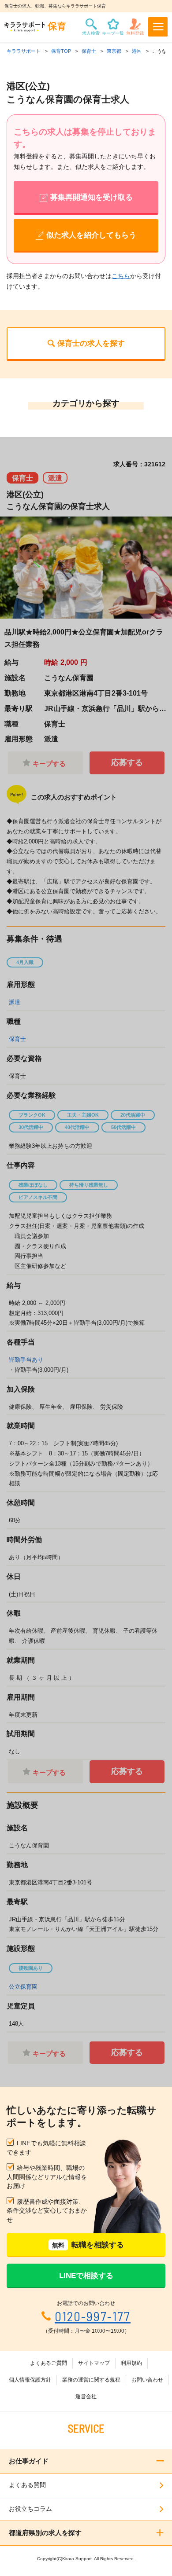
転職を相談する (88, 2245)
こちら (121, 276)
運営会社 (86, 2396)
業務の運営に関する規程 (91, 2380)
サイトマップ (94, 2363)
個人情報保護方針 (30, 2380)
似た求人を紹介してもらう (91, 235)
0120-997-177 (93, 2316)
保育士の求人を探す (91, 343)
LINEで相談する (86, 2276)
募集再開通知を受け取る (92, 197)
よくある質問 (27, 2485)
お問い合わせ (147, 2380)
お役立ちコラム (30, 2509)
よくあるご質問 (49, 2363)
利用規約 (131, 2363)
